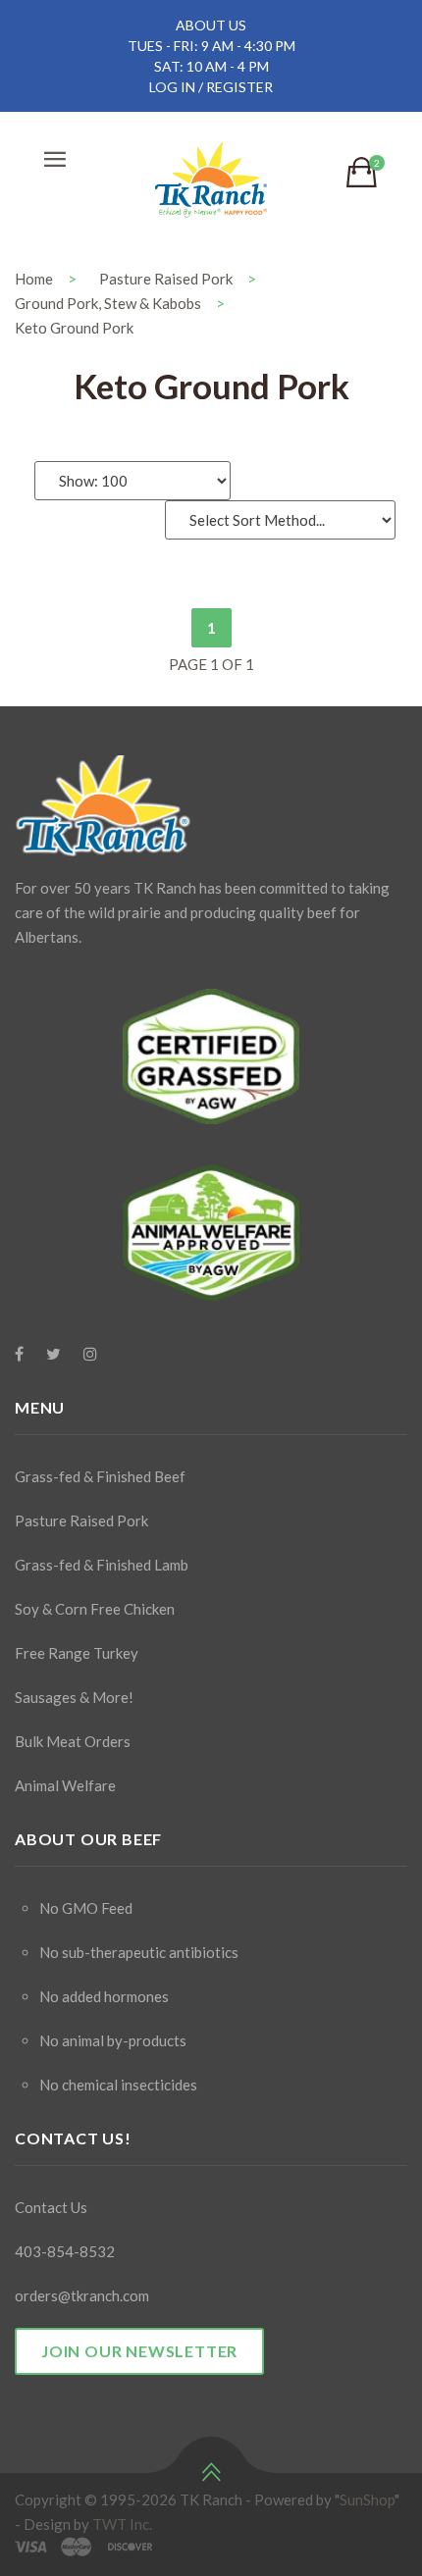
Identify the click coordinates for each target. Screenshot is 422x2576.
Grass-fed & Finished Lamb (102, 1565)
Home (34, 279)
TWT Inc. (122, 2524)
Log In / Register (211, 87)
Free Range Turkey (77, 1653)
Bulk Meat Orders (73, 1741)
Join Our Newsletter (139, 2351)
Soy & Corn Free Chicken (95, 1609)
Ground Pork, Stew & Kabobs (108, 303)
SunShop (367, 2499)
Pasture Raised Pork (166, 279)
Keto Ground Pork (74, 328)
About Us (211, 25)
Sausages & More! (74, 1697)
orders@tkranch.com (82, 2295)
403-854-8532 (65, 2251)
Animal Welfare (65, 1785)
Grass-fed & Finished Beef (100, 1476)
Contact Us (51, 2207)
